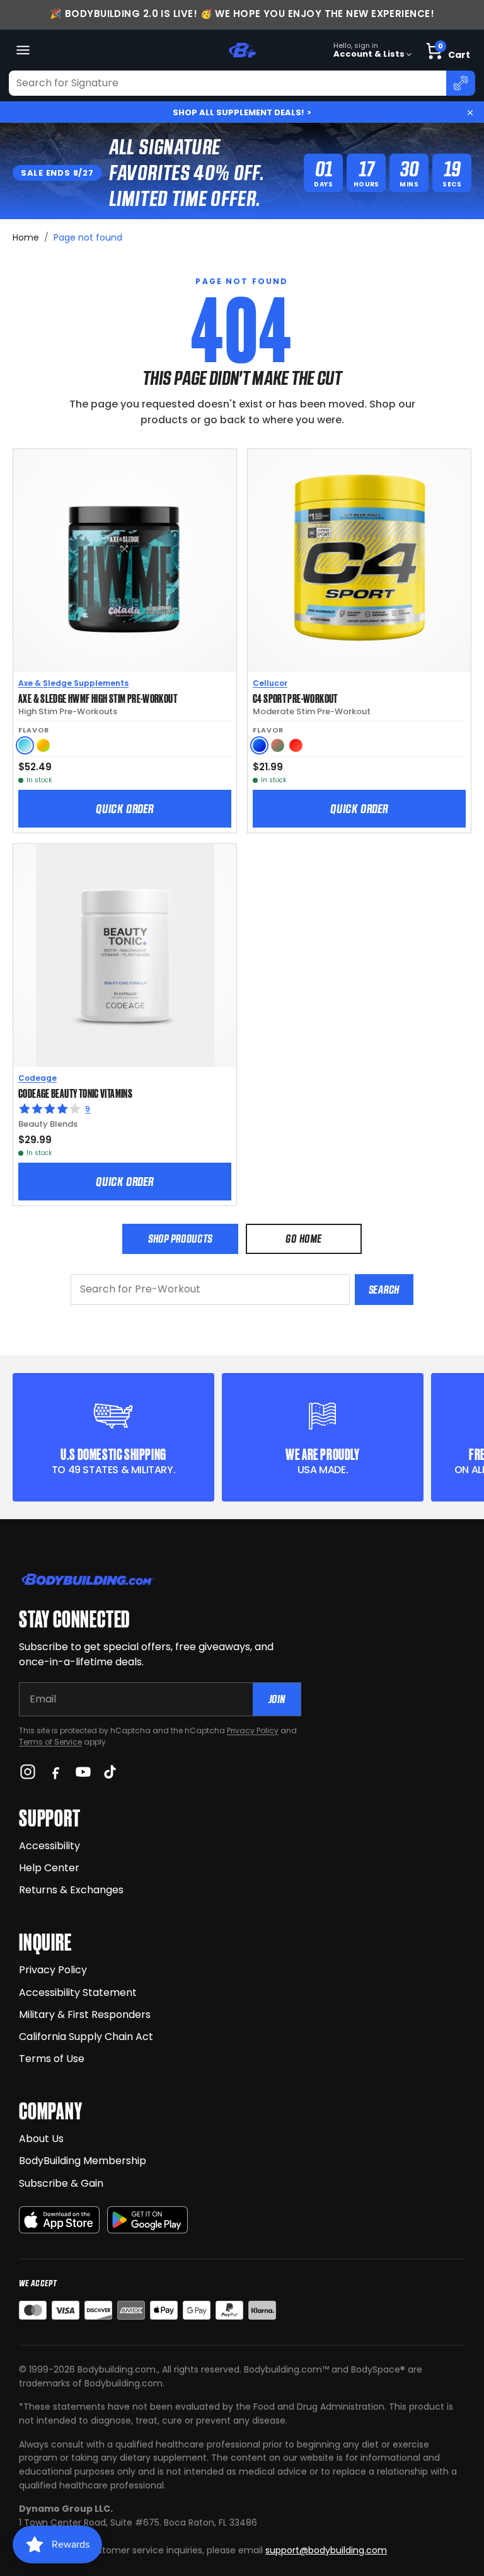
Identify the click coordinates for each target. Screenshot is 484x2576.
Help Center (49, 1868)
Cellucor (270, 683)
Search (384, 1290)
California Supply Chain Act (86, 2037)
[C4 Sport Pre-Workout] (359, 561)
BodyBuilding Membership (83, 2161)
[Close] (470, 113)
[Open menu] (23, 50)
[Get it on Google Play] (147, 2220)
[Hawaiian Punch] (296, 745)
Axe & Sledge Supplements (73, 683)
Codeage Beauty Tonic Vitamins (75, 1093)
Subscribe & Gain (61, 2183)
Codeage (37, 1078)
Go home (303, 1239)
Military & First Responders (85, 2015)
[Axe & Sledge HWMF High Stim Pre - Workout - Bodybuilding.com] (125, 561)
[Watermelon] (278, 745)
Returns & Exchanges (71, 1890)
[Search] (461, 83)
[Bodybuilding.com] (242, 50)
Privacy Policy (253, 1730)
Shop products (180, 1239)
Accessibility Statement (78, 1992)
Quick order (125, 809)
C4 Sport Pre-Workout (295, 698)
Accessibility (49, 1846)
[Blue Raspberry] (259, 745)
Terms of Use (52, 2059)
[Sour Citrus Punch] (43, 745)
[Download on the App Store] (59, 2220)
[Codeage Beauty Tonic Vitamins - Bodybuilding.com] (125, 955)
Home (26, 237)
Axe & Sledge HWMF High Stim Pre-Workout (98, 698)
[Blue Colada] (25, 745)
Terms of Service (50, 1742)
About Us (41, 2139)
